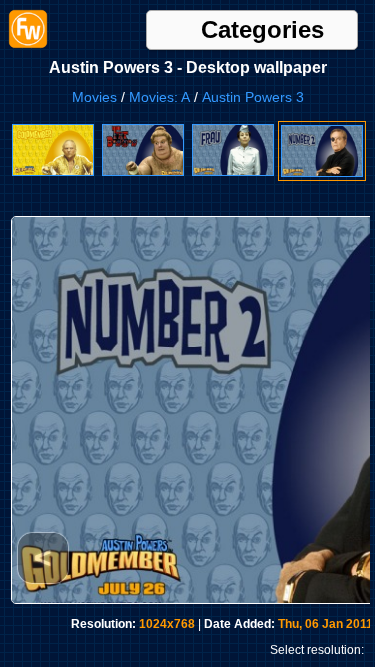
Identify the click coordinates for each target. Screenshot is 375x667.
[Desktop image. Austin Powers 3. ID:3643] (53, 172)
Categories (262, 30)
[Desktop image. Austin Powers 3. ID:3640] (322, 173)
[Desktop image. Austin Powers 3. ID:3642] (143, 172)
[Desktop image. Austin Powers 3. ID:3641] (233, 172)
